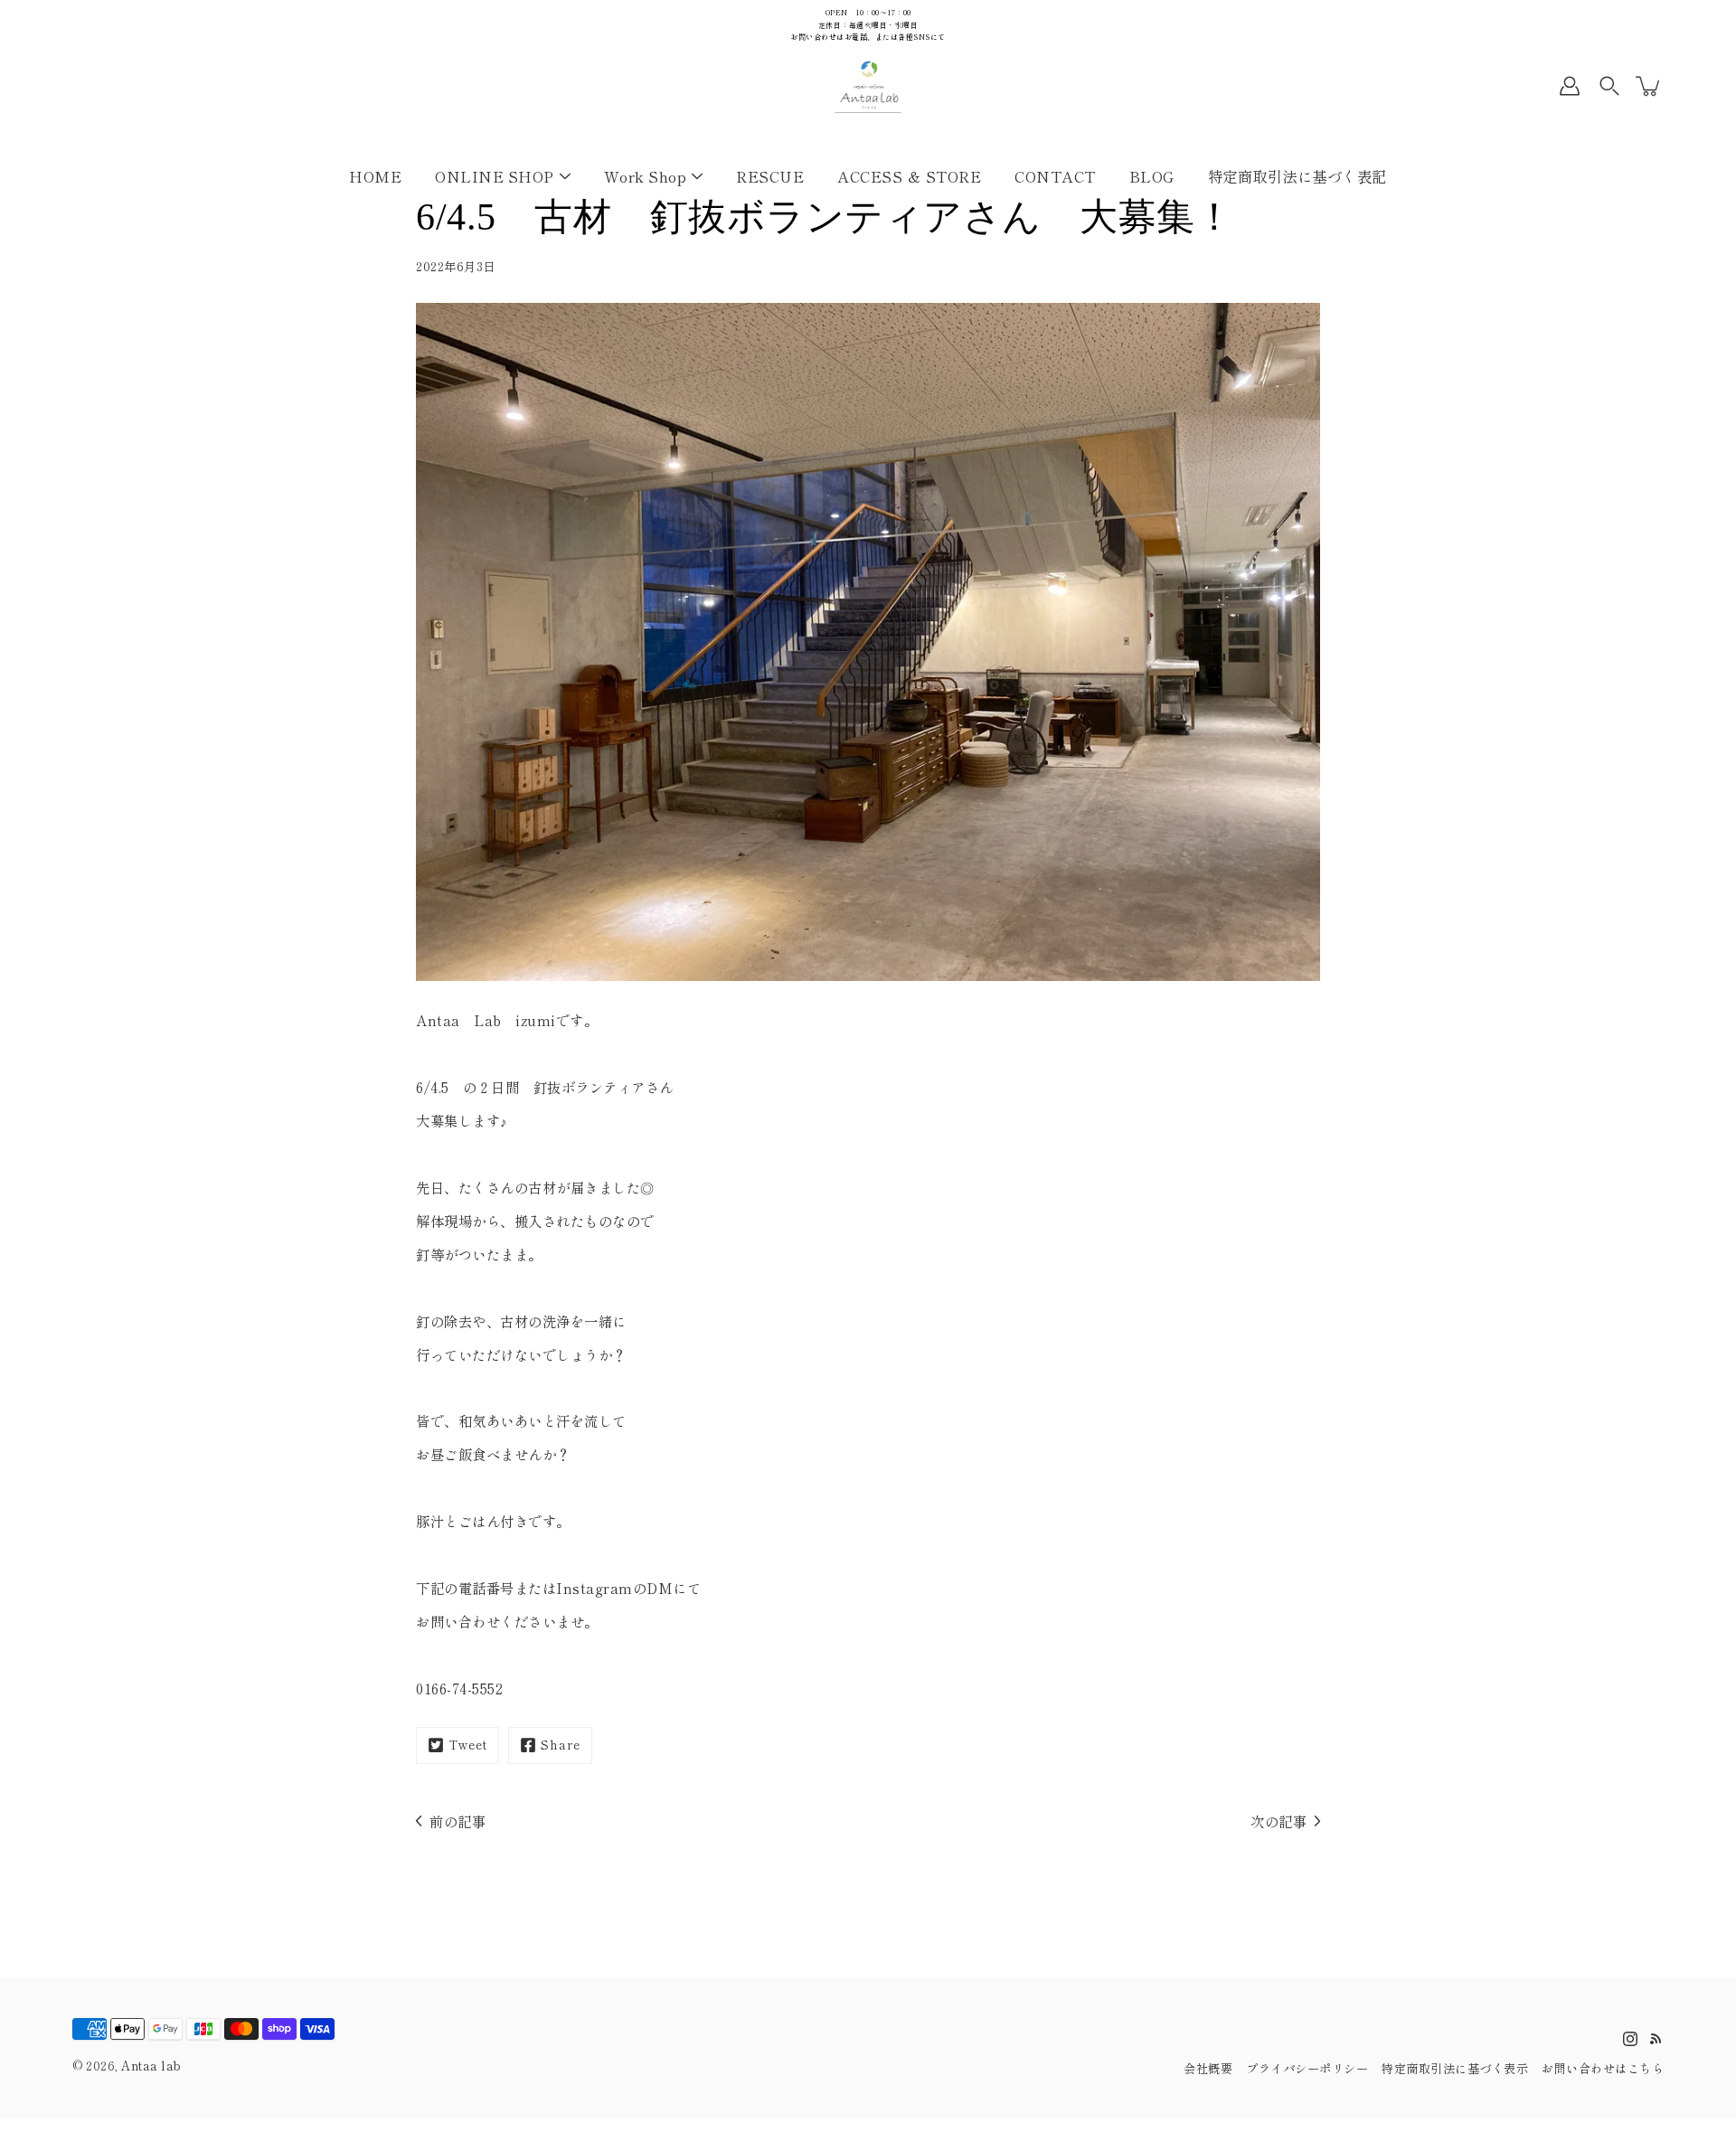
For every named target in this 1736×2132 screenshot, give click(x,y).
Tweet (468, 1745)
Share (561, 1745)
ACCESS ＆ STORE (909, 175)
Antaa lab (151, 2066)
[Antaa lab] (868, 86)
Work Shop (646, 175)
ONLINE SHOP (495, 175)
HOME (375, 175)
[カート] (1649, 86)
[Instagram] (1630, 2039)
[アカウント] (1570, 86)
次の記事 (1278, 1821)
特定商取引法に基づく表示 (1455, 2068)
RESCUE (770, 175)
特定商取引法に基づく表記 (1297, 175)
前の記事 (458, 1821)
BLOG (1152, 175)
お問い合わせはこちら (1603, 2068)
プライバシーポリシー (1307, 2068)
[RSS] (1656, 2039)
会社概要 (1208, 2068)
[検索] (1609, 86)
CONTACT (1055, 175)
